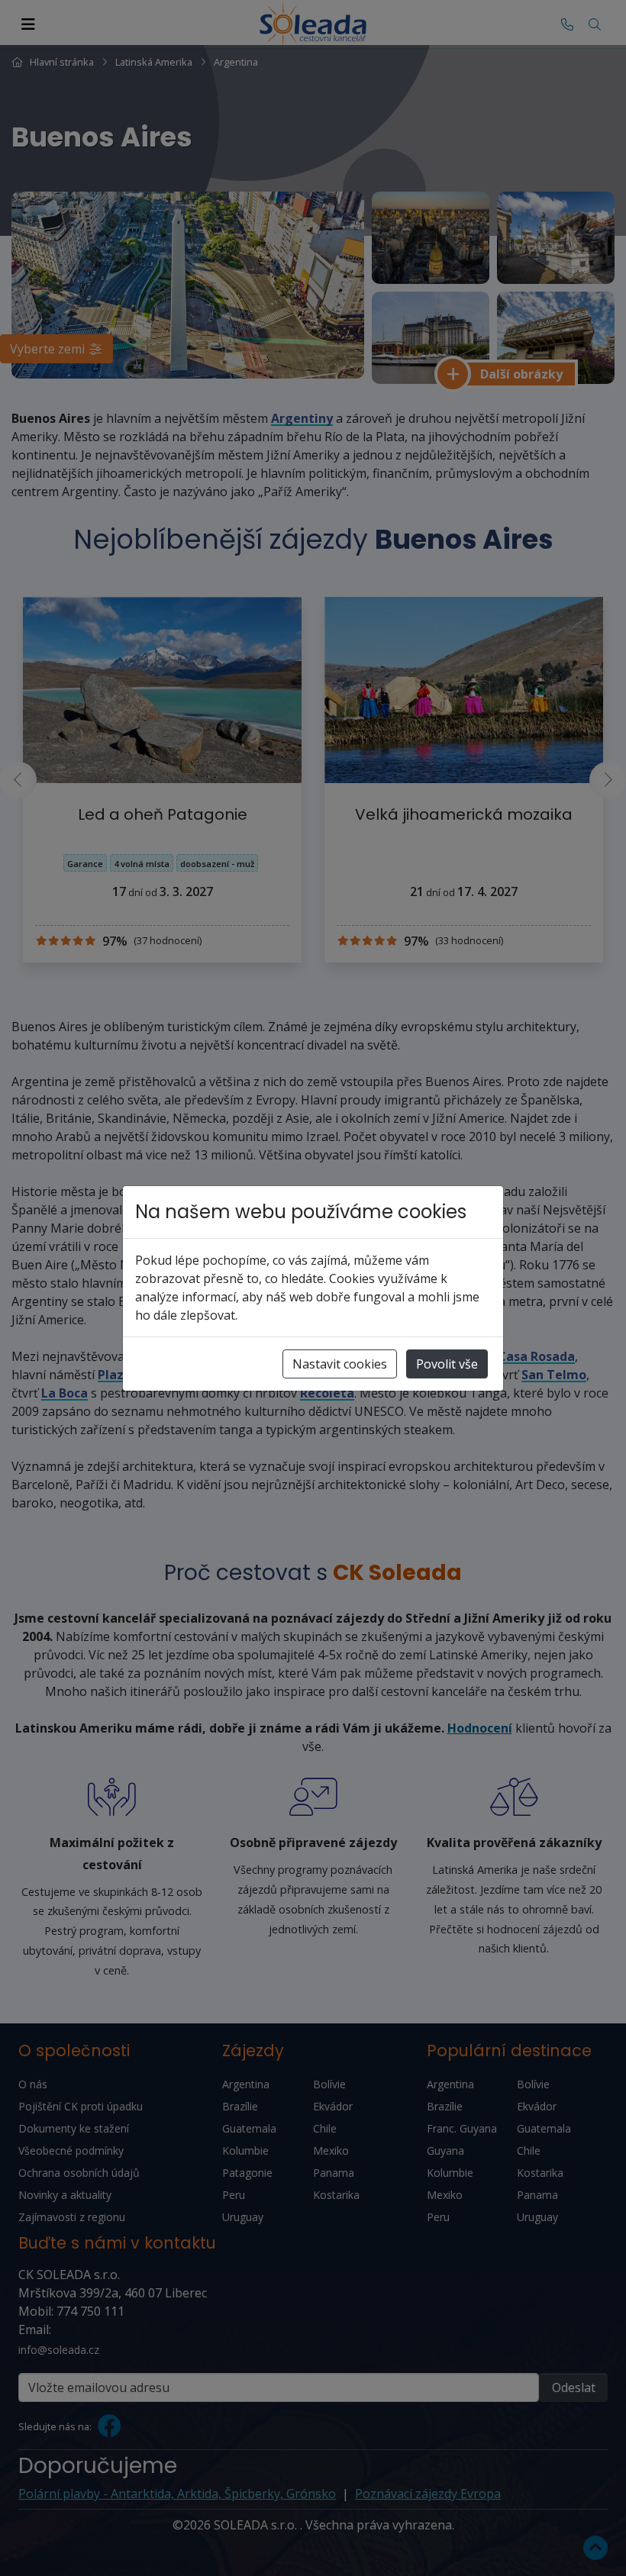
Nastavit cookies (340, 1364)
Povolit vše (447, 1364)
